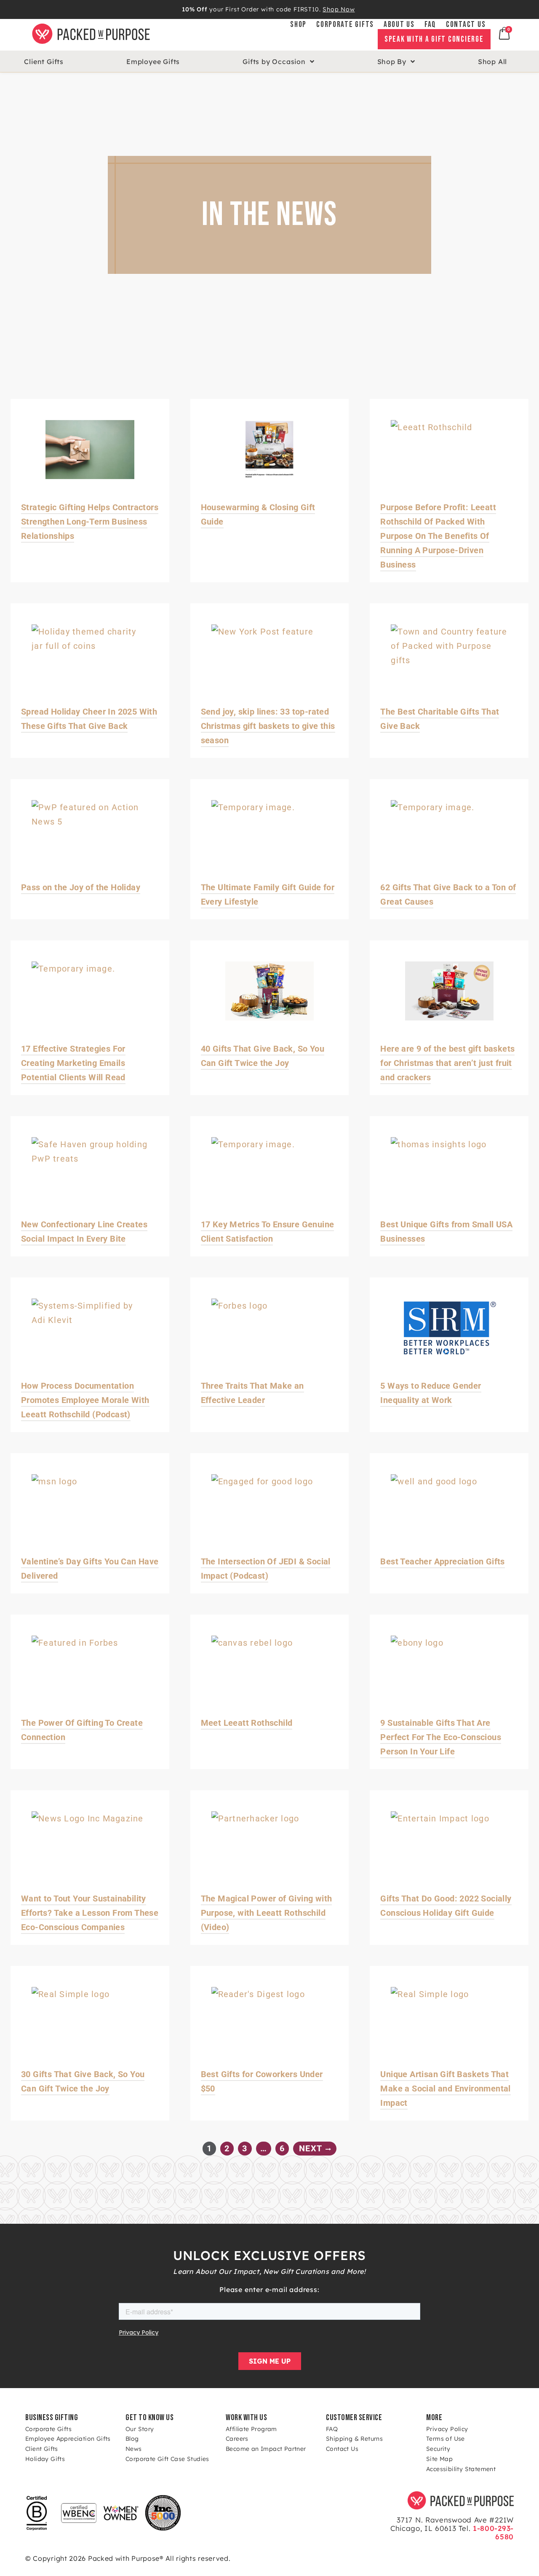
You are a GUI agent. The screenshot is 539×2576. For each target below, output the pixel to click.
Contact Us (466, 25)
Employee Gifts (153, 62)
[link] (351, 35)
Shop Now (339, 9)
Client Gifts (44, 62)
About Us (399, 25)
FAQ (430, 25)
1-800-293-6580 (492, 2532)
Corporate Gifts (345, 25)
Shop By (392, 62)
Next (312, 2148)
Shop (298, 25)
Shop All (492, 62)
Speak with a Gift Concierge (434, 39)
